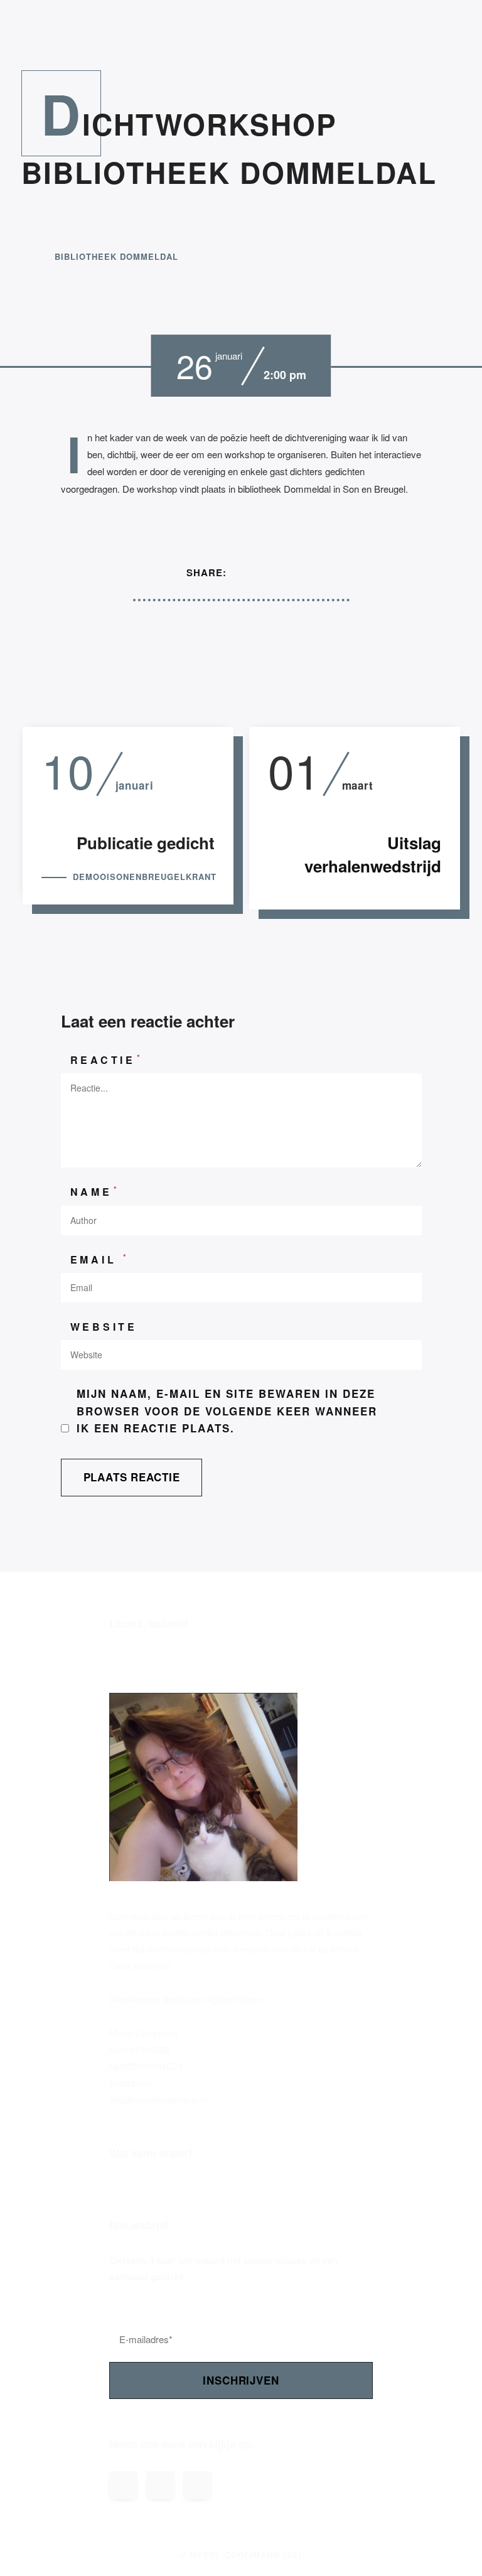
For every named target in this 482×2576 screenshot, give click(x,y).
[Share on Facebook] (247, 573)
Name (95, 1191)
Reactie (107, 1059)
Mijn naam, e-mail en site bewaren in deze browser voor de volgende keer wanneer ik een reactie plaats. (227, 1411)
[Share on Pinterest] (294, 573)
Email (100, 1259)
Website (104, 1327)
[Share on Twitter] (270, 573)
